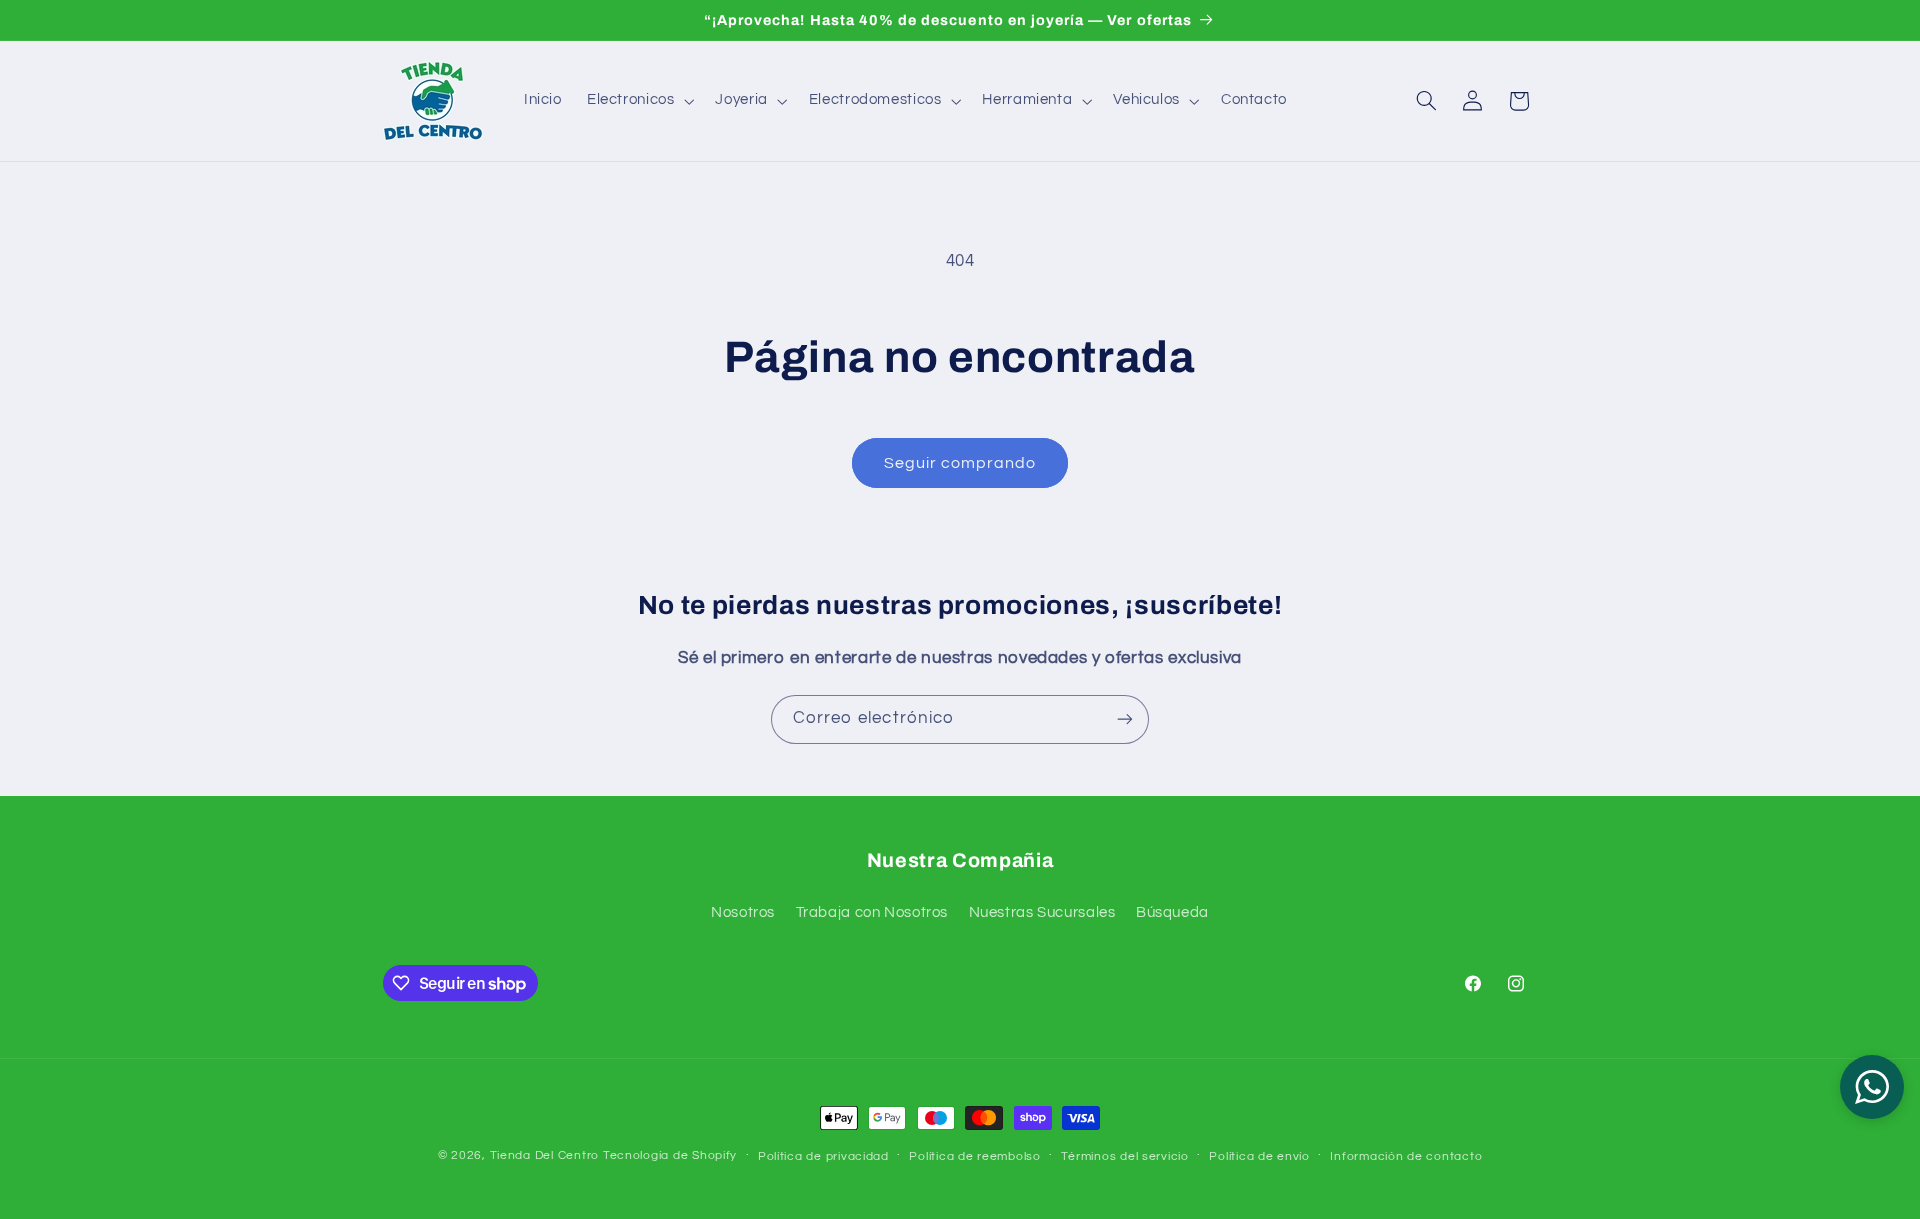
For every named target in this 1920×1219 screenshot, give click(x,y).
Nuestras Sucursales (1042, 912)
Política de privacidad (823, 1156)
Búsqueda (1172, 912)
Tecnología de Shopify (670, 1155)
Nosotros (743, 912)
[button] (638, 101)
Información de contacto (1406, 1156)
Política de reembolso (974, 1156)
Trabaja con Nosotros (872, 912)
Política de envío (1259, 1156)
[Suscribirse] (1125, 719)
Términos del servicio (1124, 1156)
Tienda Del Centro (545, 1155)
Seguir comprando (960, 463)
